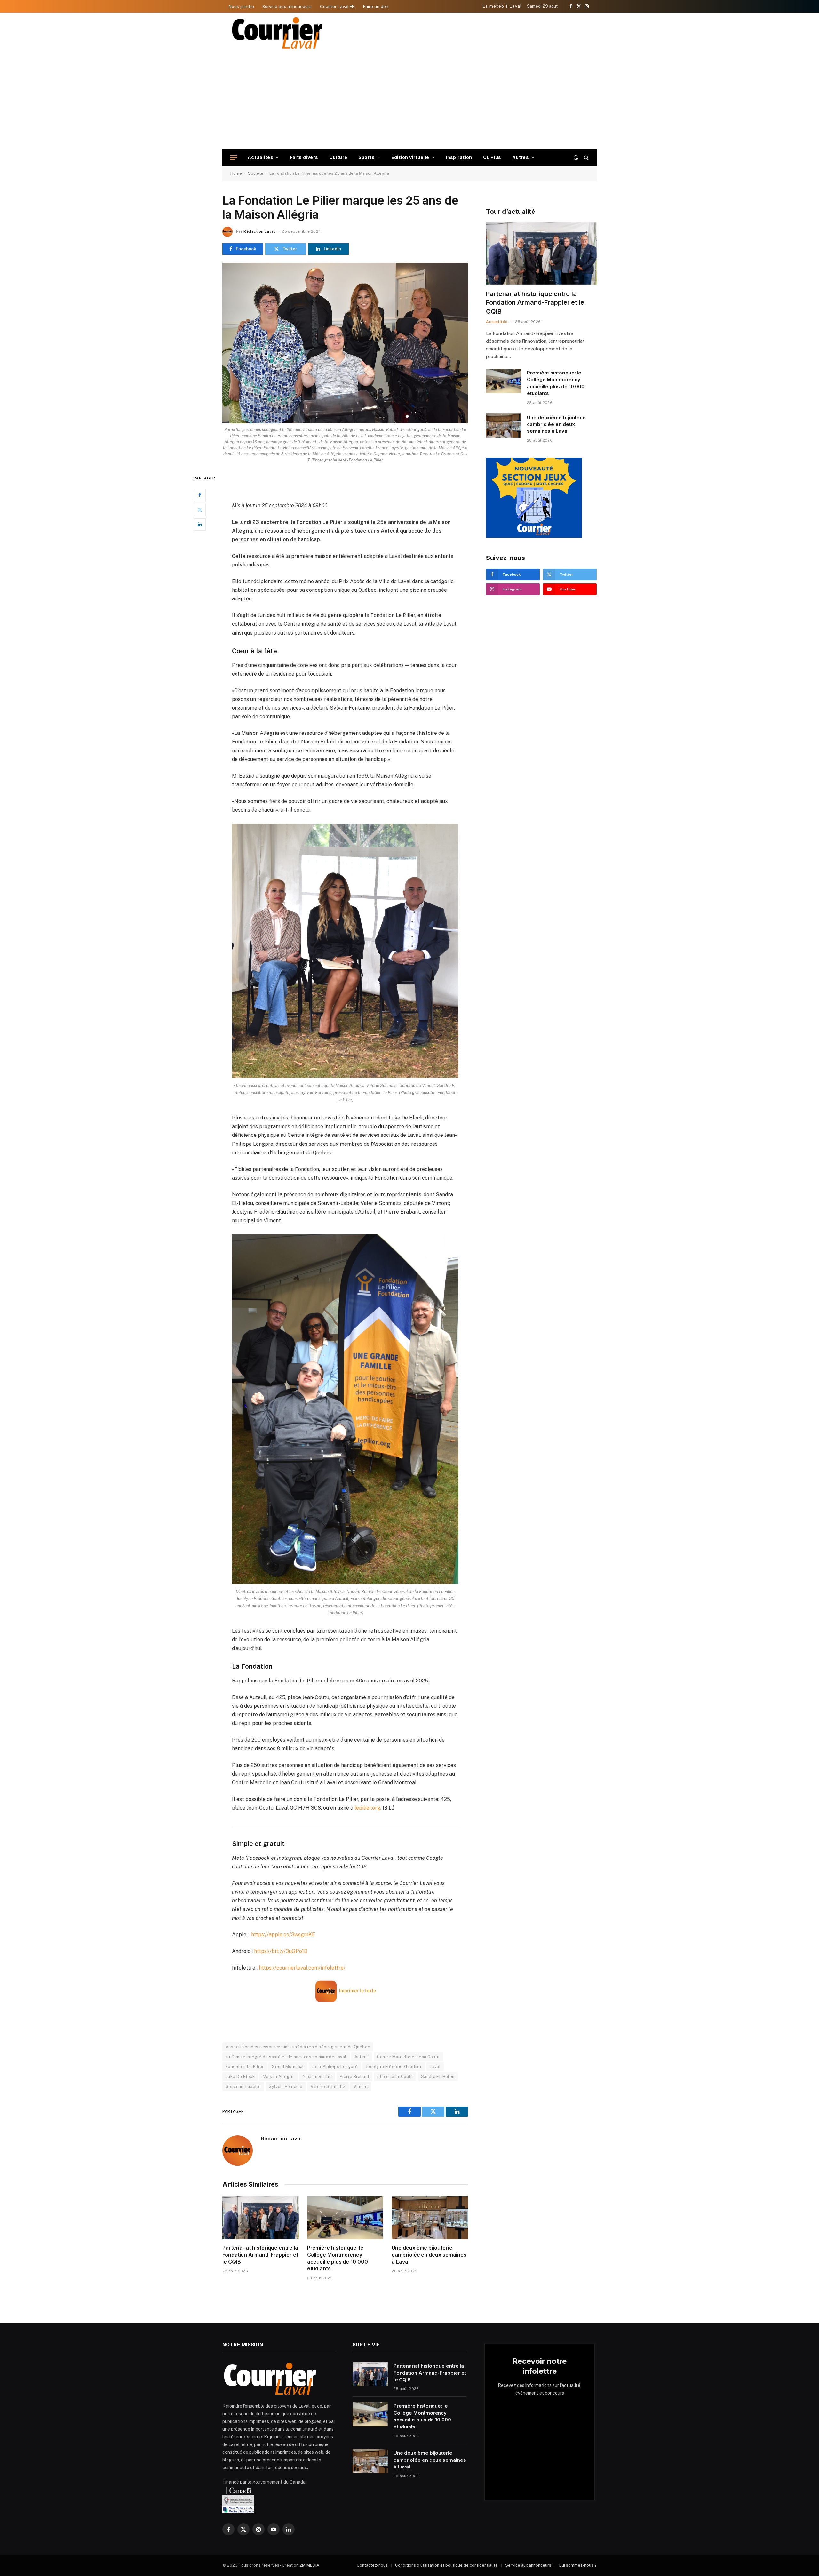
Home (236, 173)
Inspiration (459, 157)
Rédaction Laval (259, 231)
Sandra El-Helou (438, 2077)
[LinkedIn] (200, 525)
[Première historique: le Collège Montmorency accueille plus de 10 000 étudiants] (345, 2218)
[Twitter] (200, 510)
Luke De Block (240, 2077)
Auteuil (362, 2057)
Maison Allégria (279, 2077)
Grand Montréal (288, 2067)
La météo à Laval (502, 6)
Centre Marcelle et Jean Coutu (408, 2057)
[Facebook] (200, 495)
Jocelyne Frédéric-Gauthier (394, 2067)
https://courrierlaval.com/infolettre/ (302, 1968)
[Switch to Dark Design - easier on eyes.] (576, 157)
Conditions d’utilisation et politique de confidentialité (446, 2565)
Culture (338, 157)
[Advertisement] (409, 101)
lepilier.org (367, 1808)
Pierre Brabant (354, 2077)
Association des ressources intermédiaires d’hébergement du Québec (298, 2047)
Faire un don (376, 6)
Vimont (361, 2086)
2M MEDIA (309, 2565)
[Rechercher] (586, 158)
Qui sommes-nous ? (578, 2565)
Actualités (260, 157)
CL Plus (492, 157)
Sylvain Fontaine (286, 2086)
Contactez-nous (372, 2565)
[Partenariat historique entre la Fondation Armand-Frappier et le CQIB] (261, 2218)
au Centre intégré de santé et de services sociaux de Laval (286, 2057)
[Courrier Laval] (277, 33)
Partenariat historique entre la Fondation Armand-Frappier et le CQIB (260, 2255)
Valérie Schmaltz (328, 2086)
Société (256, 173)
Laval (435, 2067)
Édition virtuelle (410, 157)
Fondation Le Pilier (245, 2067)
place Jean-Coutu (395, 2077)
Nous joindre (241, 6)
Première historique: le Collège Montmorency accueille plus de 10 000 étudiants (338, 2258)
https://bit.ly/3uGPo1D (281, 1951)
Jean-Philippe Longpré (335, 2067)
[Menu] (234, 158)
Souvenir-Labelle (243, 2086)
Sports (367, 157)
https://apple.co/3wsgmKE (283, 1934)
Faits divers (304, 157)
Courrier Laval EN (337, 6)
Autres (521, 157)
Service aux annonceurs (287, 6)
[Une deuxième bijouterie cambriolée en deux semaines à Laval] (430, 2218)
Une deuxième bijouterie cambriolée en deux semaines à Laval (429, 2255)
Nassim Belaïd (317, 2077)
